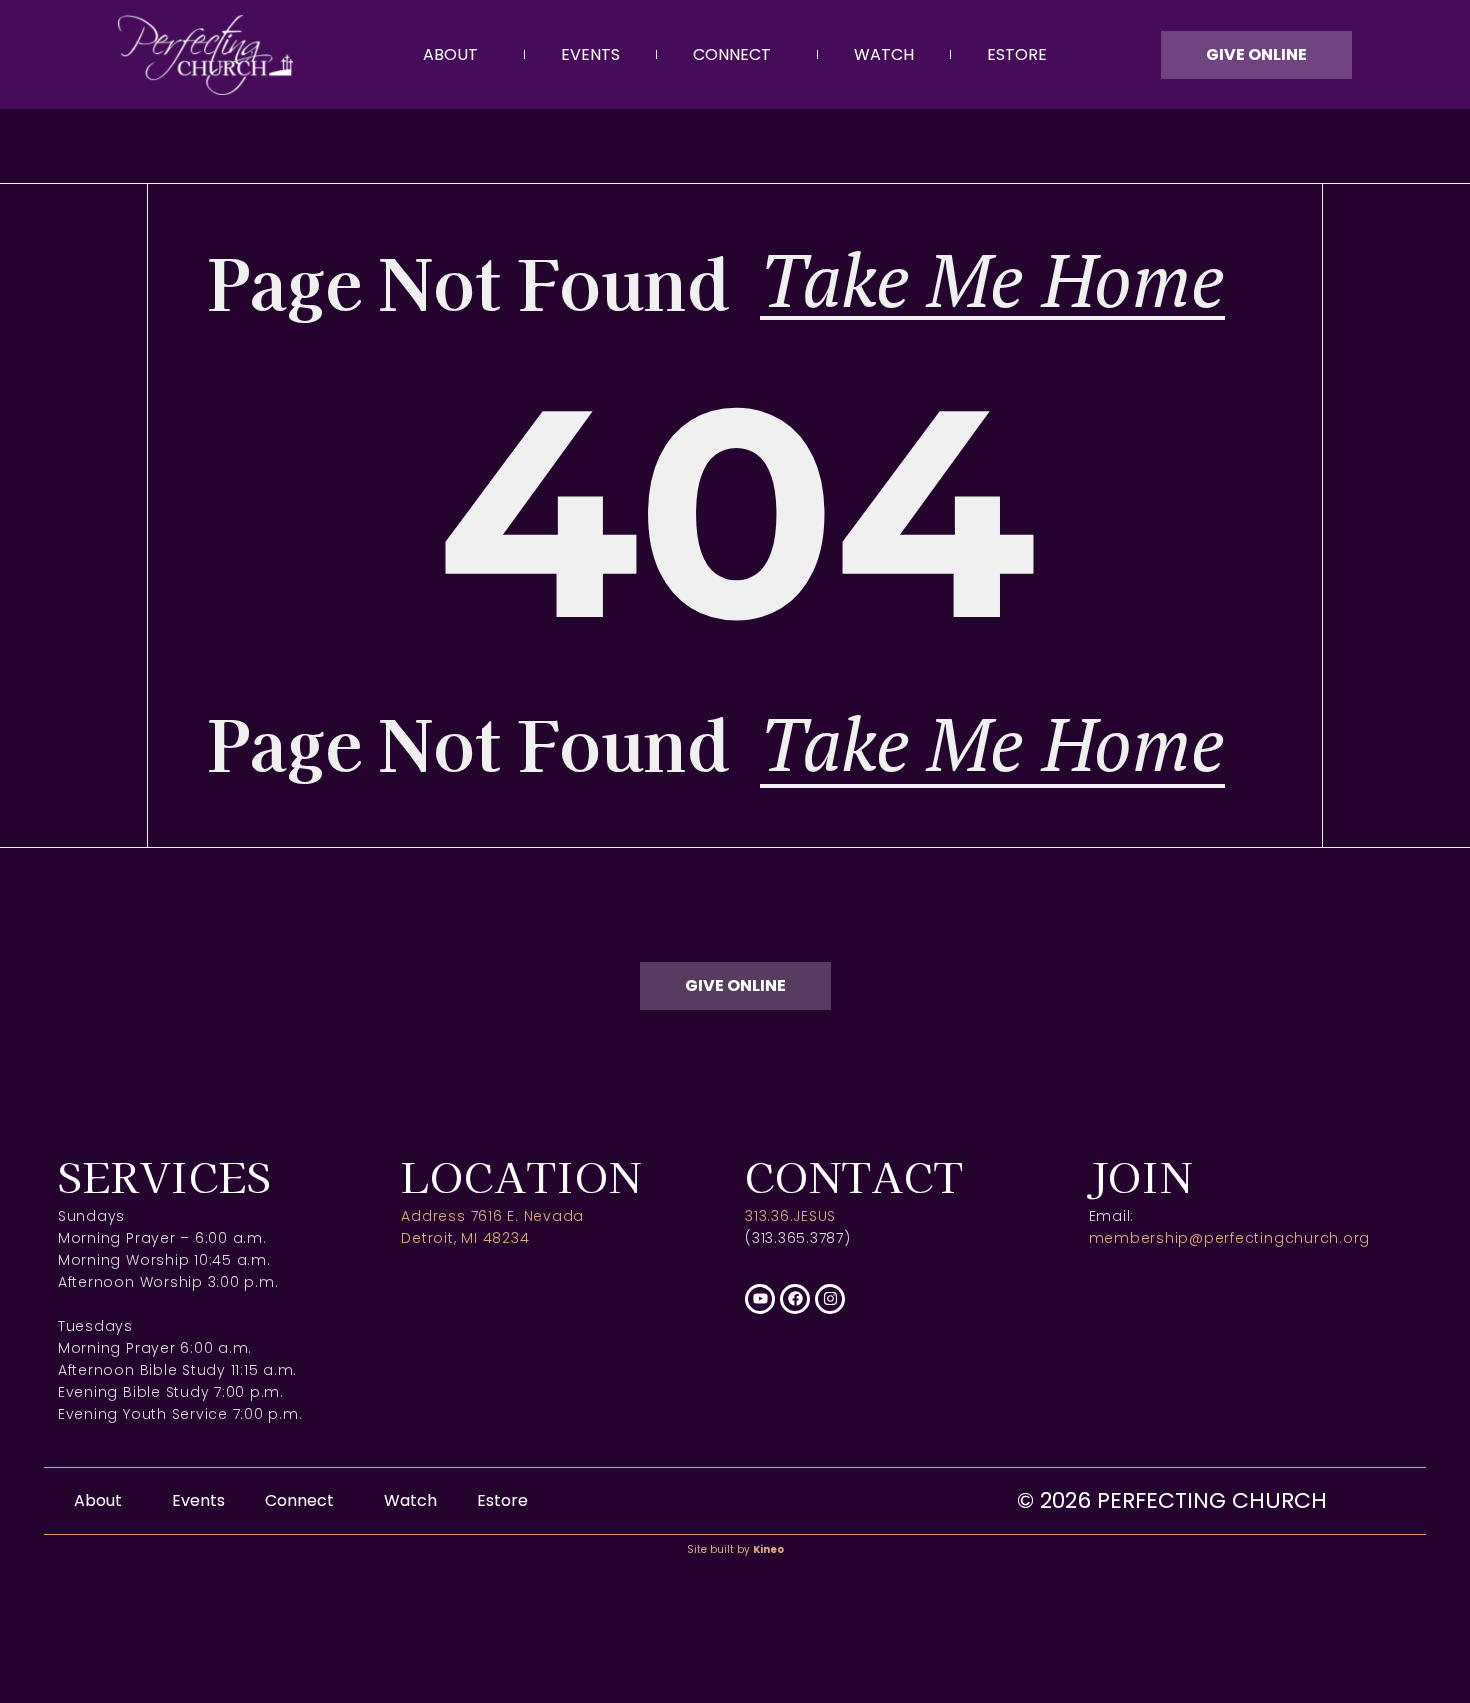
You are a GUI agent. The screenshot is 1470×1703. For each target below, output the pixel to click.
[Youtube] (760, 1299)
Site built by (735, 1549)
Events (590, 54)
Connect (732, 54)
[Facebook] (795, 1299)
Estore (1017, 54)
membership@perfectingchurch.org (1230, 1238)
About (450, 54)
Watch (884, 54)
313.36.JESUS (790, 1216)
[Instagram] (830, 1299)
